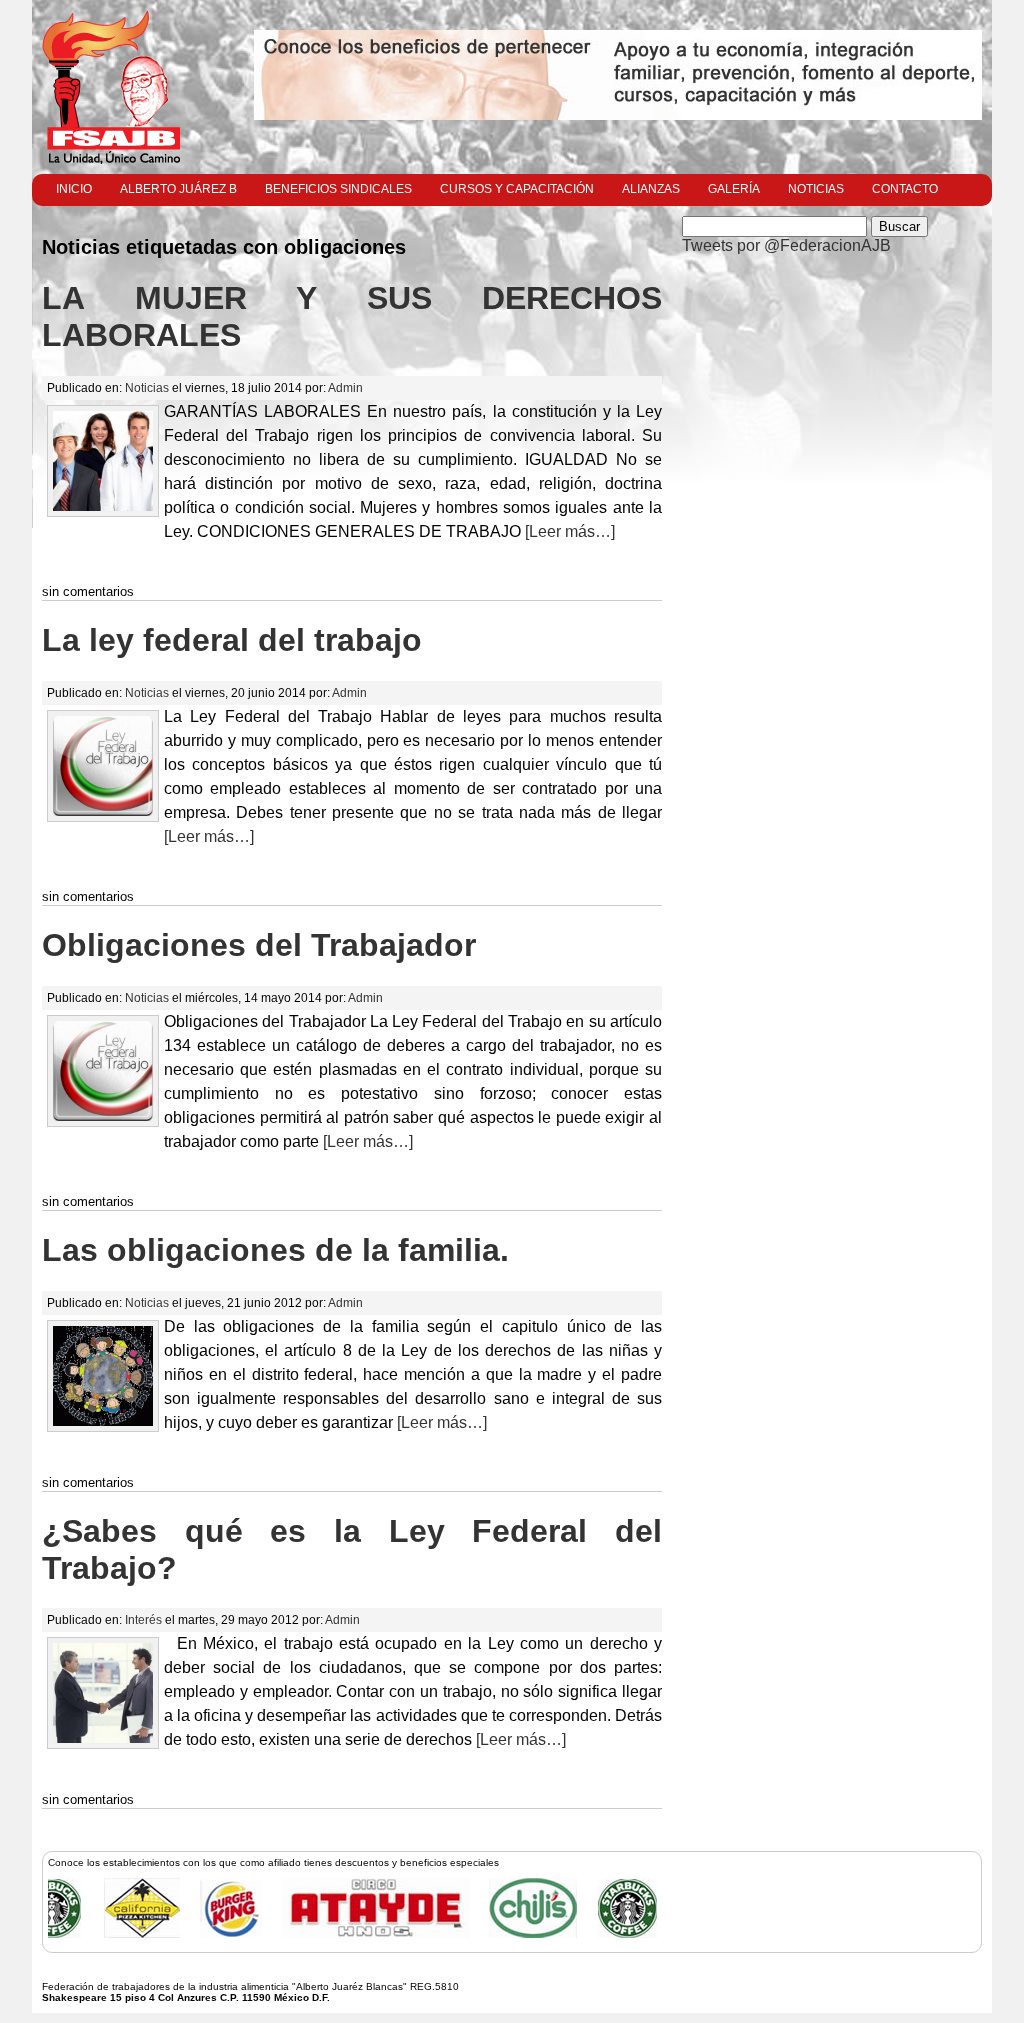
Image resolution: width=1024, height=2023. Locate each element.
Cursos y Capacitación (517, 189)
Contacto (905, 189)
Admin (345, 388)
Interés (143, 1620)
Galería (734, 189)
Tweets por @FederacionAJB (786, 245)
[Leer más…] (568, 531)
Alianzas (651, 189)
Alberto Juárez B (178, 189)
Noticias (816, 189)
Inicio (74, 189)
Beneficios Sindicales (338, 189)
